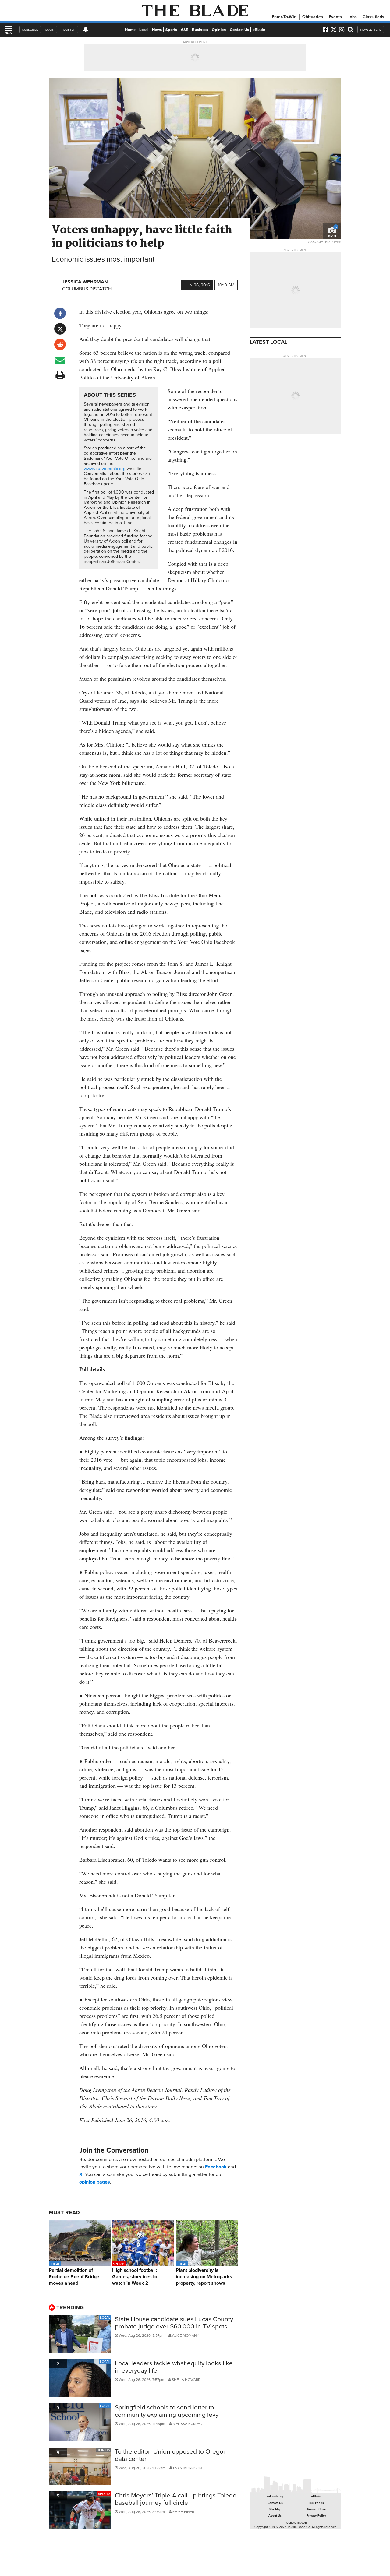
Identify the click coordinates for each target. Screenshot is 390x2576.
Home (130, 30)
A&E (184, 30)
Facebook (216, 2167)
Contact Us (239, 30)
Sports (171, 30)
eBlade (259, 30)
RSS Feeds (316, 2503)
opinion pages (95, 2182)
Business (200, 30)
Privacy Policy (316, 2516)
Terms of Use (316, 2509)
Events (335, 17)
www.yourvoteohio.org (105, 469)
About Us (275, 2516)
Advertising (275, 2496)
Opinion (219, 30)
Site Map (275, 2509)
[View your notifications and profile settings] (86, 30)
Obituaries (313, 17)
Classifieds (373, 17)
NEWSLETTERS (371, 30)
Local (144, 30)
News (157, 30)
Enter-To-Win (284, 17)
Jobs (352, 17)
